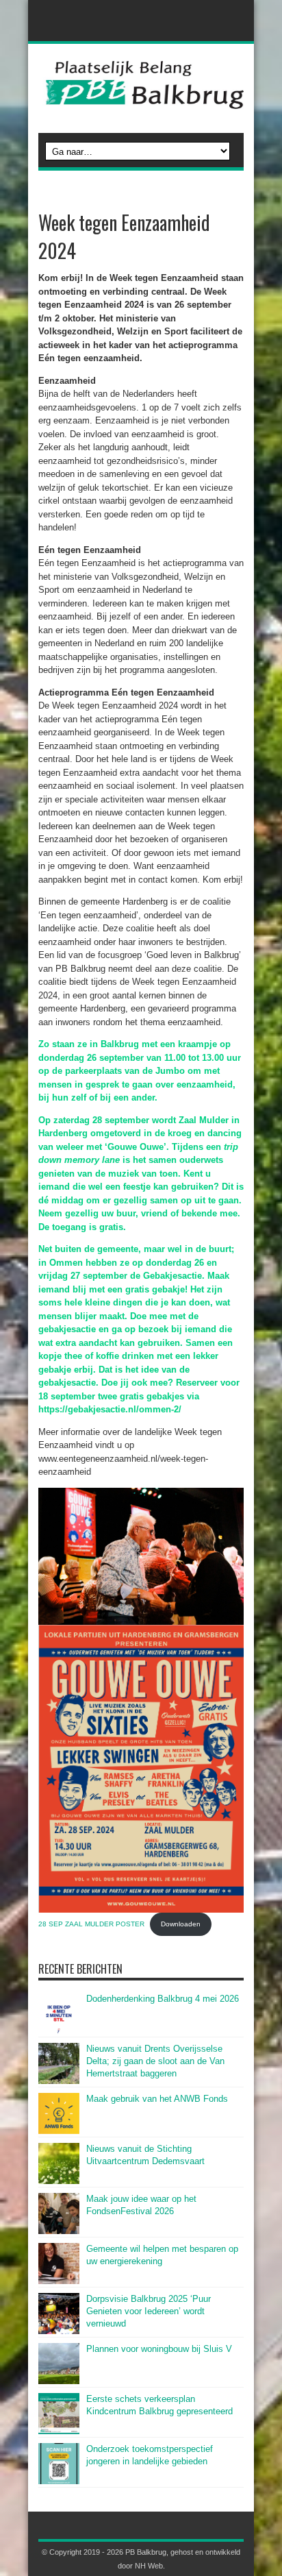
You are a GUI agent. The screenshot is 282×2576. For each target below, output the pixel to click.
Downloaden (181, 1924)
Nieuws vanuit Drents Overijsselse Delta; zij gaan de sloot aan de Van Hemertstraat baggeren (155, 2061)
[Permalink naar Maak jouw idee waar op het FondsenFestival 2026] (59, 2231)
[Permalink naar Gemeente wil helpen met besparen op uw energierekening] (59, 2281)
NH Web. (150, 2566)
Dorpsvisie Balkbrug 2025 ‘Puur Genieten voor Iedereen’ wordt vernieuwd (149, 2311)
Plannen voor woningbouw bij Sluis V (159, 2349)
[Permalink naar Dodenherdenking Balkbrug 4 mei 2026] (59, 2031)
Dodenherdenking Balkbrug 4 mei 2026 (163, 1999)
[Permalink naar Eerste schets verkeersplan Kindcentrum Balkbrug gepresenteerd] (59, 2431)
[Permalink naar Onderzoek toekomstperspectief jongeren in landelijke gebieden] (59, 2481)
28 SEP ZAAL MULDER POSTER (91, 1924)
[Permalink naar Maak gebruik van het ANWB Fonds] (59, 2131)
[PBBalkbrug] (141, 99)
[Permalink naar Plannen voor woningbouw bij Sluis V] (59, 2381)
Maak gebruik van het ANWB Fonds (157, 2099)
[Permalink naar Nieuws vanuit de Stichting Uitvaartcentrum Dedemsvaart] (59, 2181)
